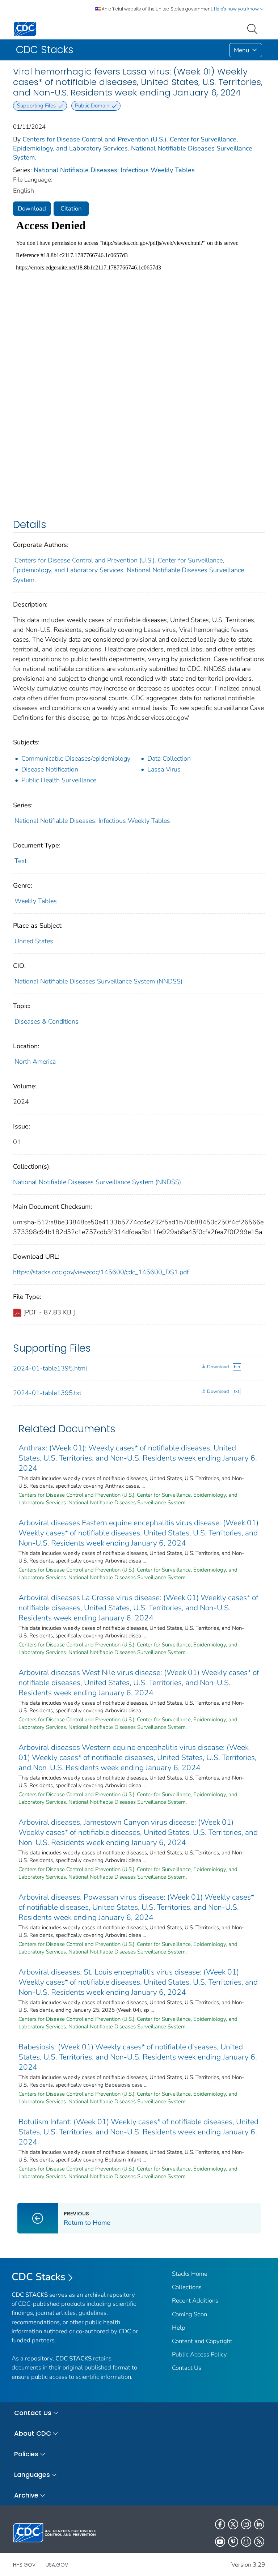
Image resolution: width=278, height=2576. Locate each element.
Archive (26, 2495)
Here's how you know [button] (237, 9)
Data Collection (169, 758)
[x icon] (233, 2524)
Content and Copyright (202, 2341)
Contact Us (187, 2368)
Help (179, 2328)
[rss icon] (259, 2542)
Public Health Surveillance (59, 780)
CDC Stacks (39, 2277)
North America (35, 1062)
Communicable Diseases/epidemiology (76, 758)
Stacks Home (190, 2274)
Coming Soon (189, 2314)
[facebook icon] (220, 2524)
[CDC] (25, 28)
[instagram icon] (246, 2524)
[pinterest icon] (233, 2542)
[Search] (254, 28)
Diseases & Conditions (47, 1021)
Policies (26, 2454)
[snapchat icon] (246, 2542)
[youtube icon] (220, 2542)
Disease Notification (50, 769)
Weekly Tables (36, 901)
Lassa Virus (164, 769)
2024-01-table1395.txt (47, 1393)
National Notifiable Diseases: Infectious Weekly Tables (114, 170)
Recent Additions (195, 2301)
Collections (187, 2287)
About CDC (33, 2433)
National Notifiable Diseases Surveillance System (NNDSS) (98, 981)
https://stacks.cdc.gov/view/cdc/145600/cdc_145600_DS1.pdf (101, 1272)
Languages (32, 2475)
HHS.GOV (24, 2565)
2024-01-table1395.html (50, 1368)
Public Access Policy (199, 2354)
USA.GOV (57, 2565)
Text (21, 861)
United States (34, 941)
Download (32, 209)
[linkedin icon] (259, 2524)
